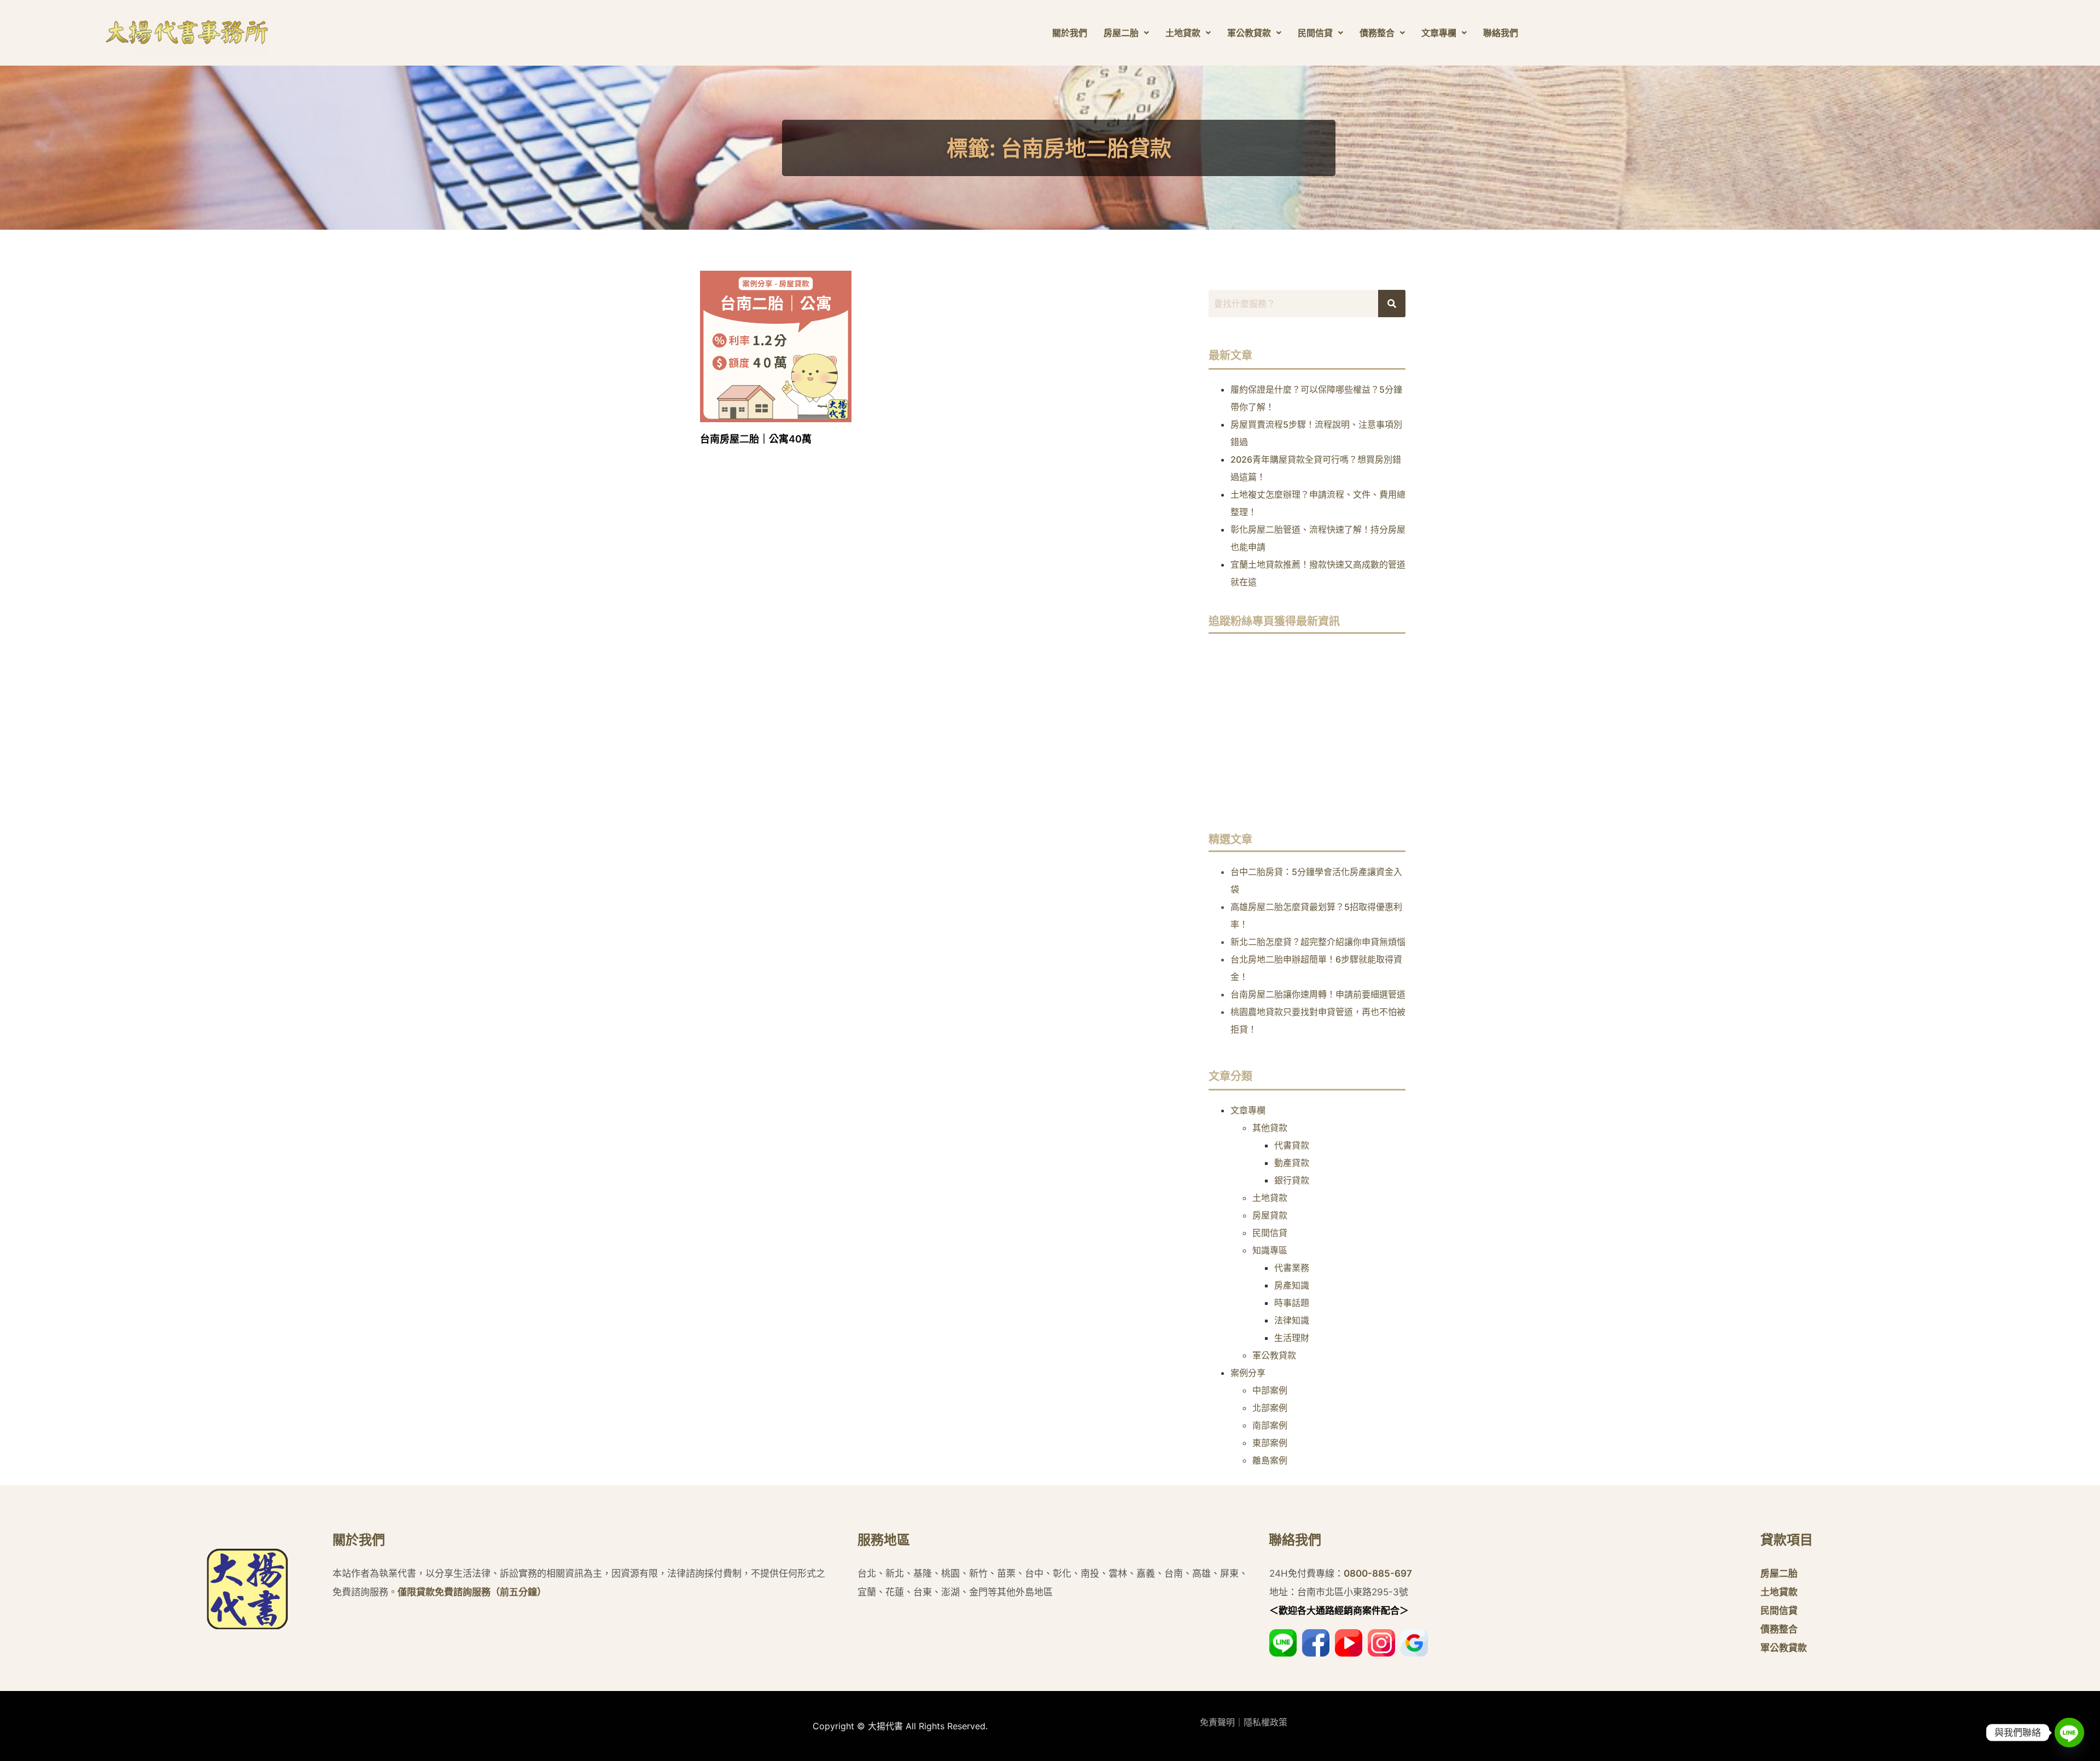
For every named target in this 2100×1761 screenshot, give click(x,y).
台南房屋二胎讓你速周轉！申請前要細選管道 (1318, 994)
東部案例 (1270, 1443)
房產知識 (1292, 1285)
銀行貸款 (1292, 1180)
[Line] (2069, 1733)
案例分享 (1248, 1373)
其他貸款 (1270, 1128)
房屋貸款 (1270, 1215)
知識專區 (1270, 1250)
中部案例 (1270, 1390)
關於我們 (1070, 33)
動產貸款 (1292, 1163)
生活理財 (1292, 1338)
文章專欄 (1439, 33)
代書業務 (1292, 1268)
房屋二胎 (1121, 33)
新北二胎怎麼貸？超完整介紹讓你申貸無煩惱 (1318, 942)
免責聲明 (1217, 1722)
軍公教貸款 (1249, 33)
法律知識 (1292, 1320)
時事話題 (1292, 1303)
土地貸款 (1183, 33)
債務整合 (1377, 33)
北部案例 (1270, 1408)
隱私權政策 (1265, 1722)
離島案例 (1270, 1460)
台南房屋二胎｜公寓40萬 (756, 439)
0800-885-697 (1378, 1573)
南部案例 (1270, 1425)
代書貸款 (1292, 1145)
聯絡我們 (1501, 33)
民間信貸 (1315, 33)
